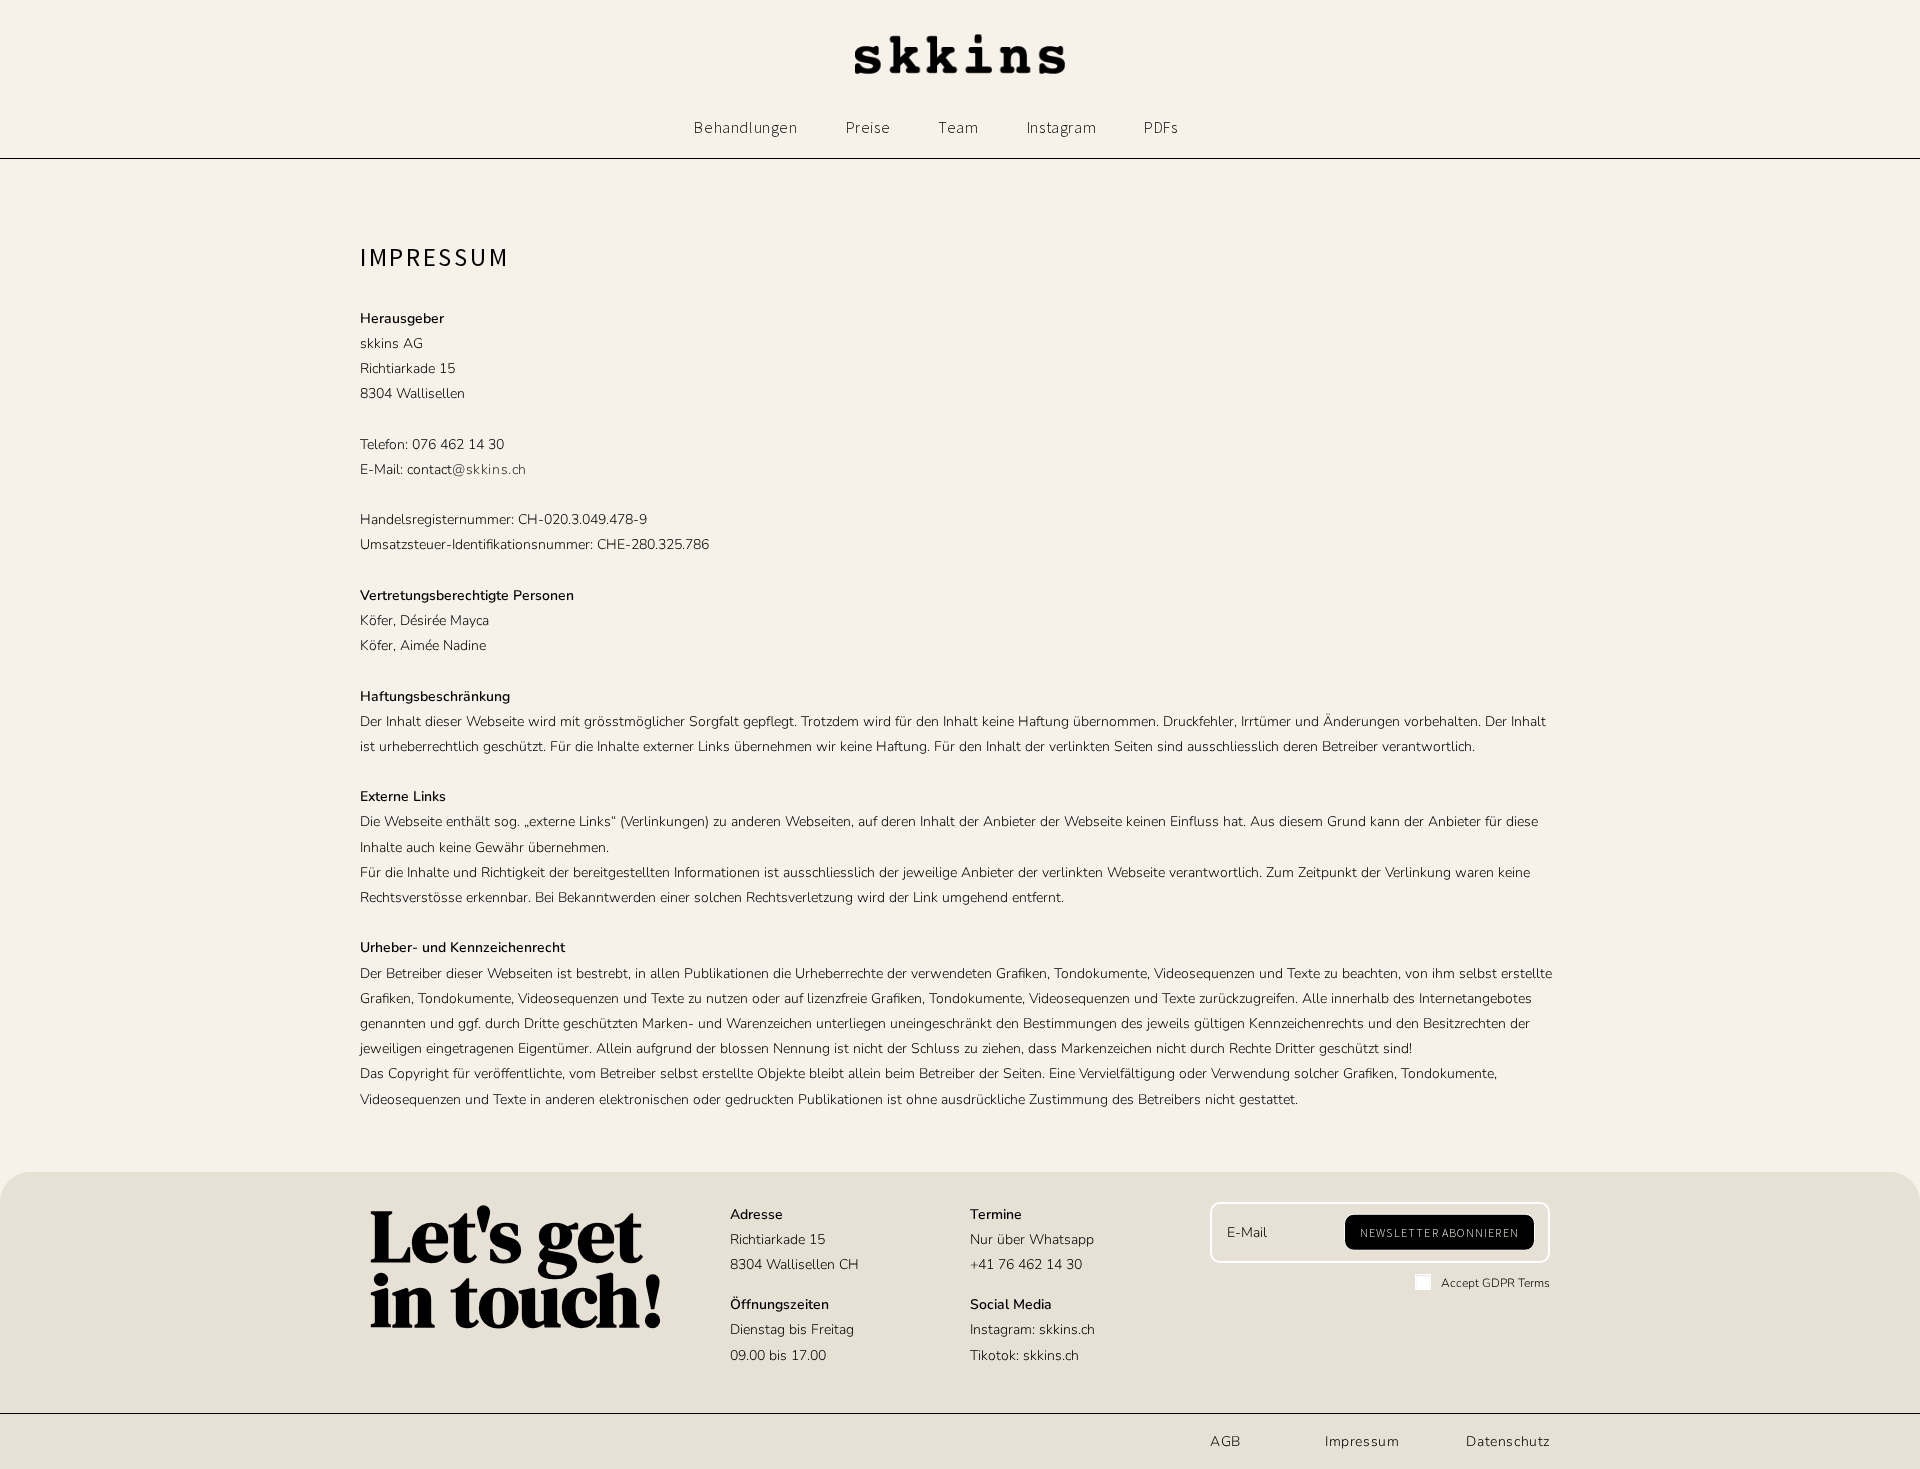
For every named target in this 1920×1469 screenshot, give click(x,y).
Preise (868, 127)
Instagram (1061, 127)
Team (958, 127)
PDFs (1160, 127)
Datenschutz (1508, 1441)
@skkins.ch (489, 469)
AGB (1225, 1441)
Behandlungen (745, 127)
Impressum (1362, 1441)
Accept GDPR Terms (1495, 1283)
